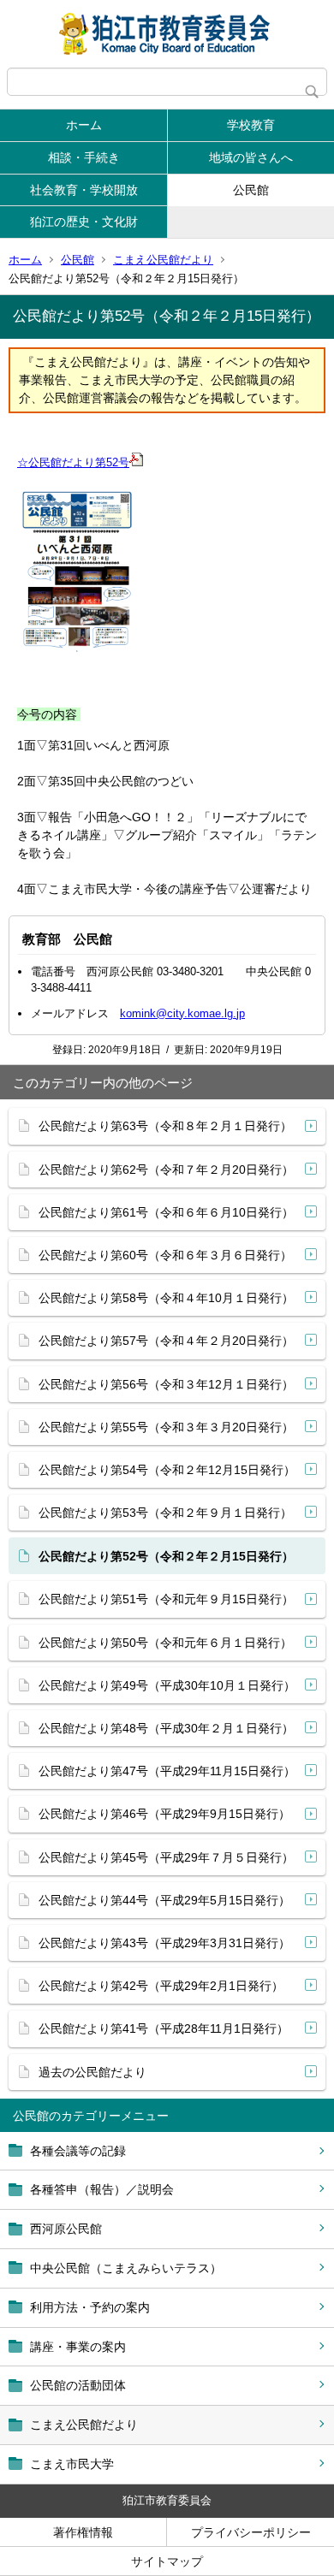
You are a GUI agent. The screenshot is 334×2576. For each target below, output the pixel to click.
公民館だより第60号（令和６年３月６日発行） (165, 1255)
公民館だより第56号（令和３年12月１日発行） (166, 1384)
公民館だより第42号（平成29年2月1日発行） (161, 1986)
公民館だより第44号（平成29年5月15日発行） (164, 1900)
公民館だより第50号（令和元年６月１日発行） (165, 1643)
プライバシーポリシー (251, 2532)
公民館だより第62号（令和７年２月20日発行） (166, 1170)
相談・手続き (84, 157)
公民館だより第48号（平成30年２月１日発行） (166, 1728)
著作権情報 (83, 2532)
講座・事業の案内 (78, 2347)
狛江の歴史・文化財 (84, 222)
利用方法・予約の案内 (90, 2307)
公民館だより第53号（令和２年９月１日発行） (165, 1513)
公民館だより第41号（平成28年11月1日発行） (164, 2028)
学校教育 (251, 125)
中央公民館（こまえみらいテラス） (126, 2268)
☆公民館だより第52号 (73, 462)
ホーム (84, 125)
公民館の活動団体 (78, 2385)
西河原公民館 (66, 2229)
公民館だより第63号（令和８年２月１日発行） (165, 1126)
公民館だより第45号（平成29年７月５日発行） (166, 1857)
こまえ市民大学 (72, 2464)
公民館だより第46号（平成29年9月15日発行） (164, 1814)
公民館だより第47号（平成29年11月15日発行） (167, 1771)
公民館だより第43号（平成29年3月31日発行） (164, 1943)
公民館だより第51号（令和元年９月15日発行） (166, 1599)
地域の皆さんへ (251, 157)
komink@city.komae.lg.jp (182, 1013)
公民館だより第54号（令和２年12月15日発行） (167, 1470)
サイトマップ (167, 2561)
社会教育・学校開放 (84, 190)
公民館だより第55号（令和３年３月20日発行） (166, 1427)
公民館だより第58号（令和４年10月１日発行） (166, 1298)
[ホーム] (167, 34)
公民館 (251, 190)
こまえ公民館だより (163, 260)
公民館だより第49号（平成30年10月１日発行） (167, 1685)
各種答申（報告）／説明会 (102, 2189)
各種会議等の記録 (78, 2151)
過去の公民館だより (92, 2072)
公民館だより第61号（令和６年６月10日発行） (166, 1212)
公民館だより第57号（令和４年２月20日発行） (166, 1341)
